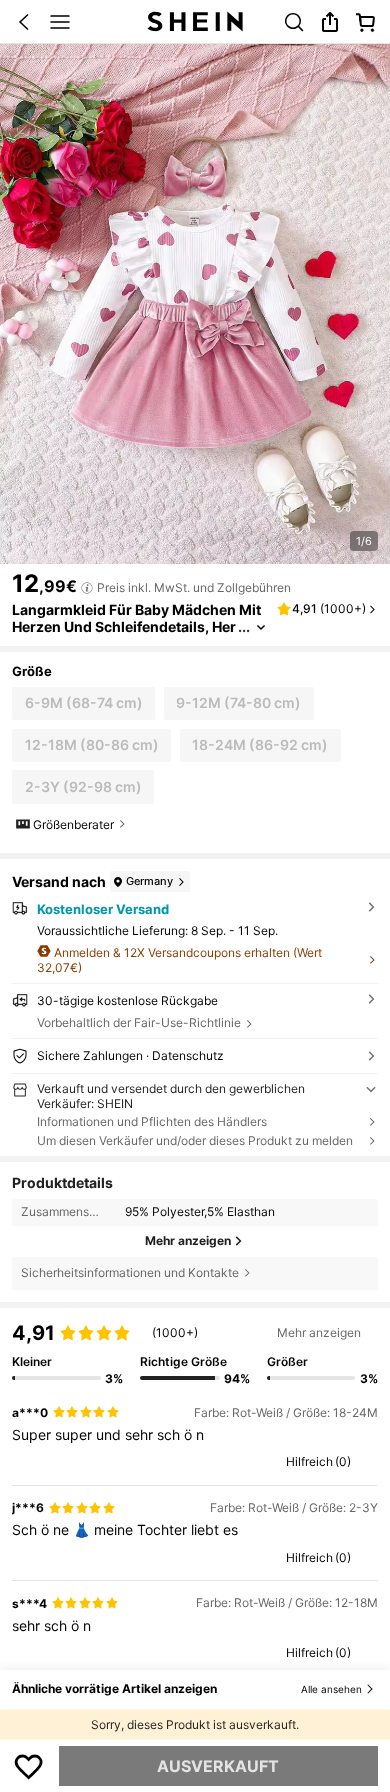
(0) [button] (343, 1462)
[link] (294, 22)
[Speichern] (29, 1766)
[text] (194, 1435)
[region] (195, 1347)
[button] (24, 22)
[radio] (83, 703)
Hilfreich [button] (309, 1462)
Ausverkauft (218, 1766)
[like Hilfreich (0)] (277, 1462)
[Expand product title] (261, 627)
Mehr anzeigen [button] (319, 1332)
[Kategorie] (60, 22)
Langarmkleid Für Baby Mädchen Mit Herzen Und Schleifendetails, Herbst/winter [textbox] (136, 626)
